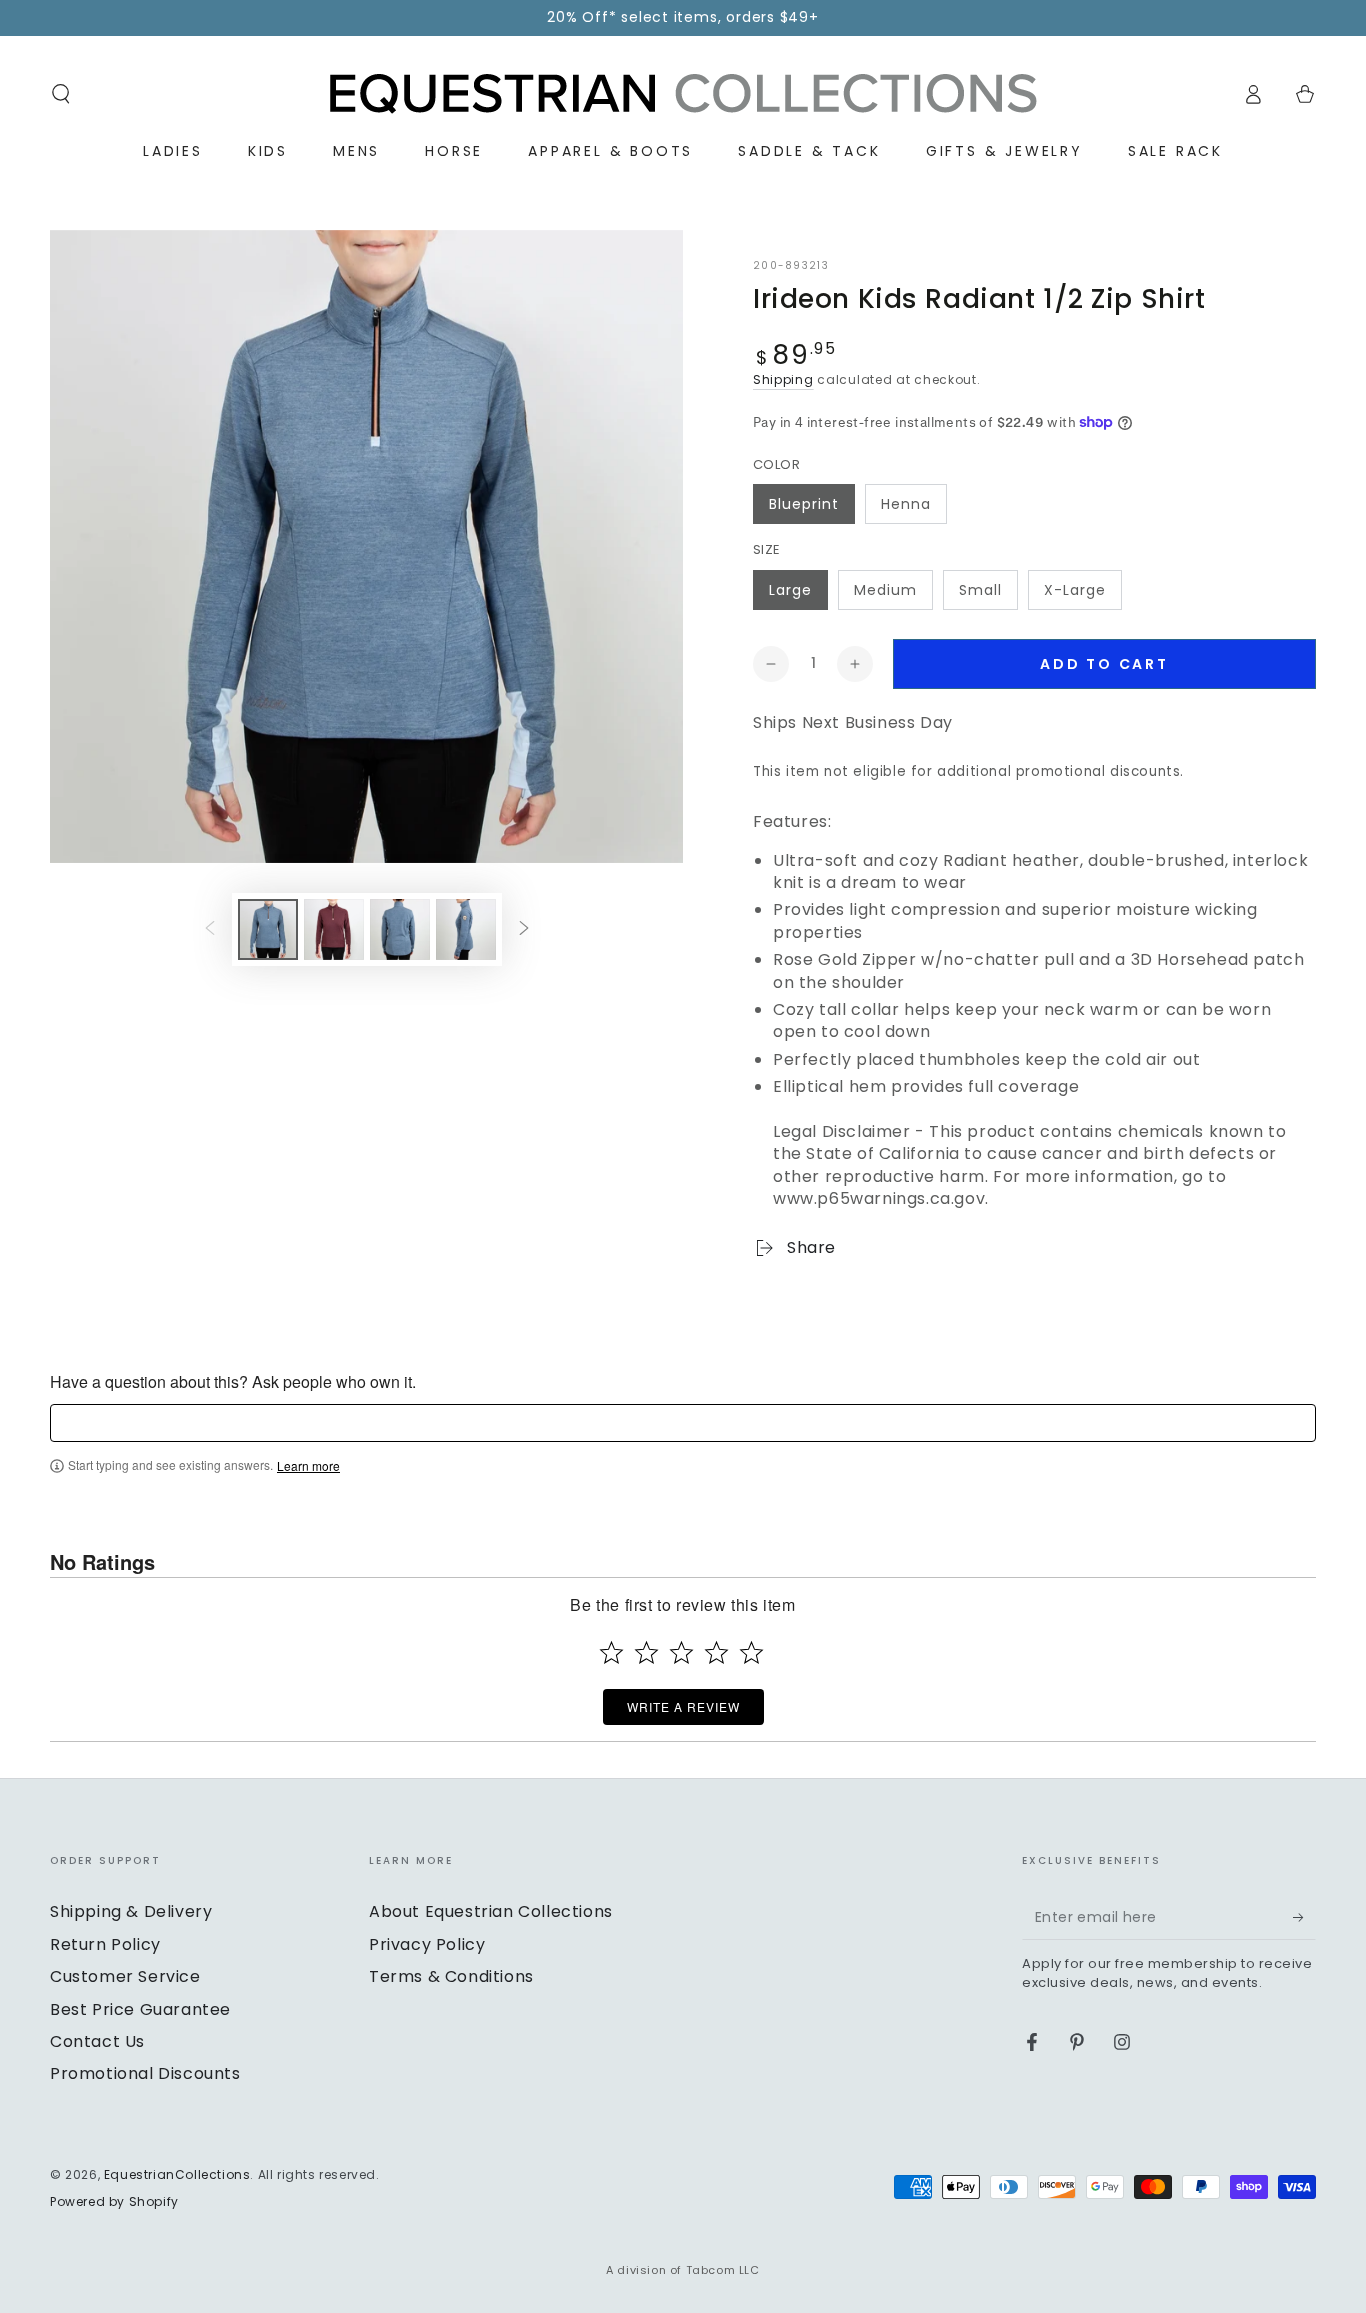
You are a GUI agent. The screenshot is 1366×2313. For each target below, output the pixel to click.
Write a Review (683, 1706)
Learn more (308, 1466)
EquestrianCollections (177, 2174)
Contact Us (97, 2041)
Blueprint (804, 504)
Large (790, 590)
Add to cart (1104, 664)
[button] (61, 94)
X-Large (1075, 590)
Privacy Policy (427, 1944)
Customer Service (125, 1976)
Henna (906, 504)
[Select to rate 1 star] (611, 1652)
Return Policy (105, 1944)
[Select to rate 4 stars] (716, 1652)
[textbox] (683, 1423)
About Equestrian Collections (491, 1911)
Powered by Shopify (114, 2202)
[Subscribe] (1304, 1917)
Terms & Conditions (451, 1976)
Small (980, 590)
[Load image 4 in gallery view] (466, 929)
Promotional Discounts (145, 2073)
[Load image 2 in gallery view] (334, 929)
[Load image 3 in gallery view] (400, 929)
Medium (885, 590)
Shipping (783, 379)
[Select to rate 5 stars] (751, 1652)
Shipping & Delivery (131, 1911)
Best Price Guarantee (140, 2009)
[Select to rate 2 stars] (646, 1652)
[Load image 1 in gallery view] (268, 929)
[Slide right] (524, 929)
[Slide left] (210, 929)
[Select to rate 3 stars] (681, 1652)
